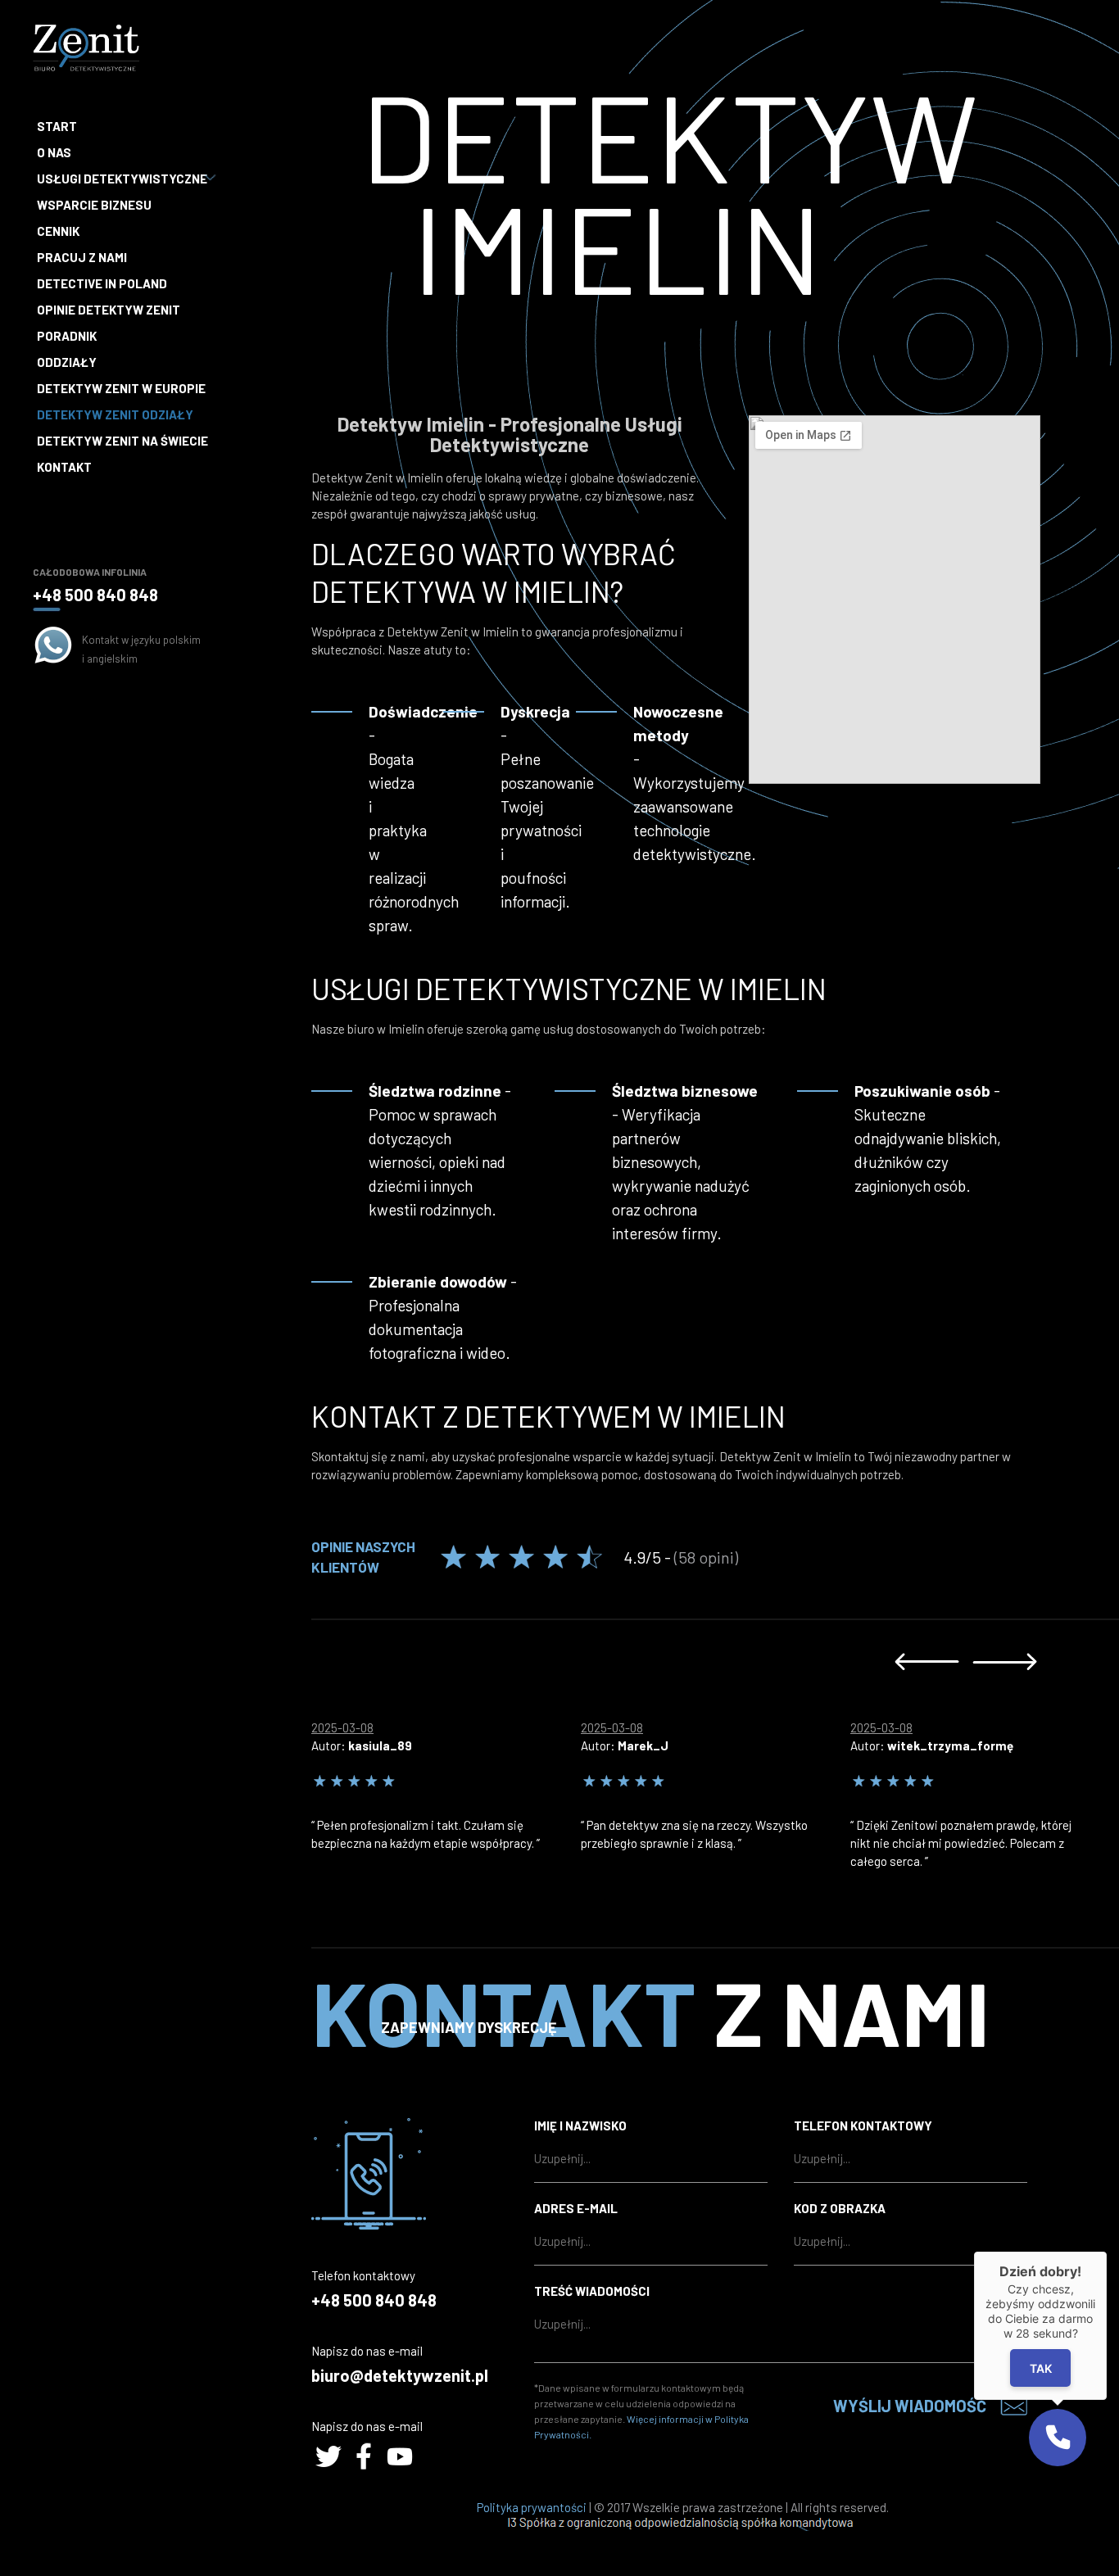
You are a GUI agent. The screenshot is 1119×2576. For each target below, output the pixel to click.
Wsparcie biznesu (94, 205)
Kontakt (64, 467)
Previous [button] (927, 1661)
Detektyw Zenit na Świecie (122, 441)
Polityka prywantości (532, 2507)
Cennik (58, 231)
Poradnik (67, 336)
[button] (1058, 2438)
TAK (1041, 2368)
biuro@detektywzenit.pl (400, 2375)
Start (57, 126)
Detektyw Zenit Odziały (115, 414)
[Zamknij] (1107, 2252)
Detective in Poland (102, 283)
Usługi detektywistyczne (122, 179)
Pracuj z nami (82, 257)
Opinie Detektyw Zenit (109, 310)
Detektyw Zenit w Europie (121, 388)
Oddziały (67, 362)
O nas (54, 152)
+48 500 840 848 (95, 595)
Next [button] (1005, 1661)
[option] (446, 1781)
